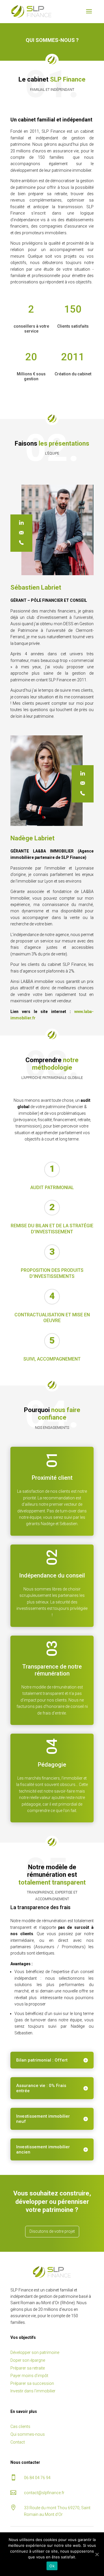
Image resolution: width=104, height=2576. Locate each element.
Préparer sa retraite (28, 2368)
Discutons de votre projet (52, 2231)
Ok (52, 2566)
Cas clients (20, 2426)
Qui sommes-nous (28, 2434)
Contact (18, 2442)
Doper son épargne (28, 2360)
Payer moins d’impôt (29, 2376)
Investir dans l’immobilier (33, 2391)
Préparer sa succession (32, 2383)
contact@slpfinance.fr (44, 2493)
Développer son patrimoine (35, 2352)
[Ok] (97, 2554)
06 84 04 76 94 (37, 2478)
